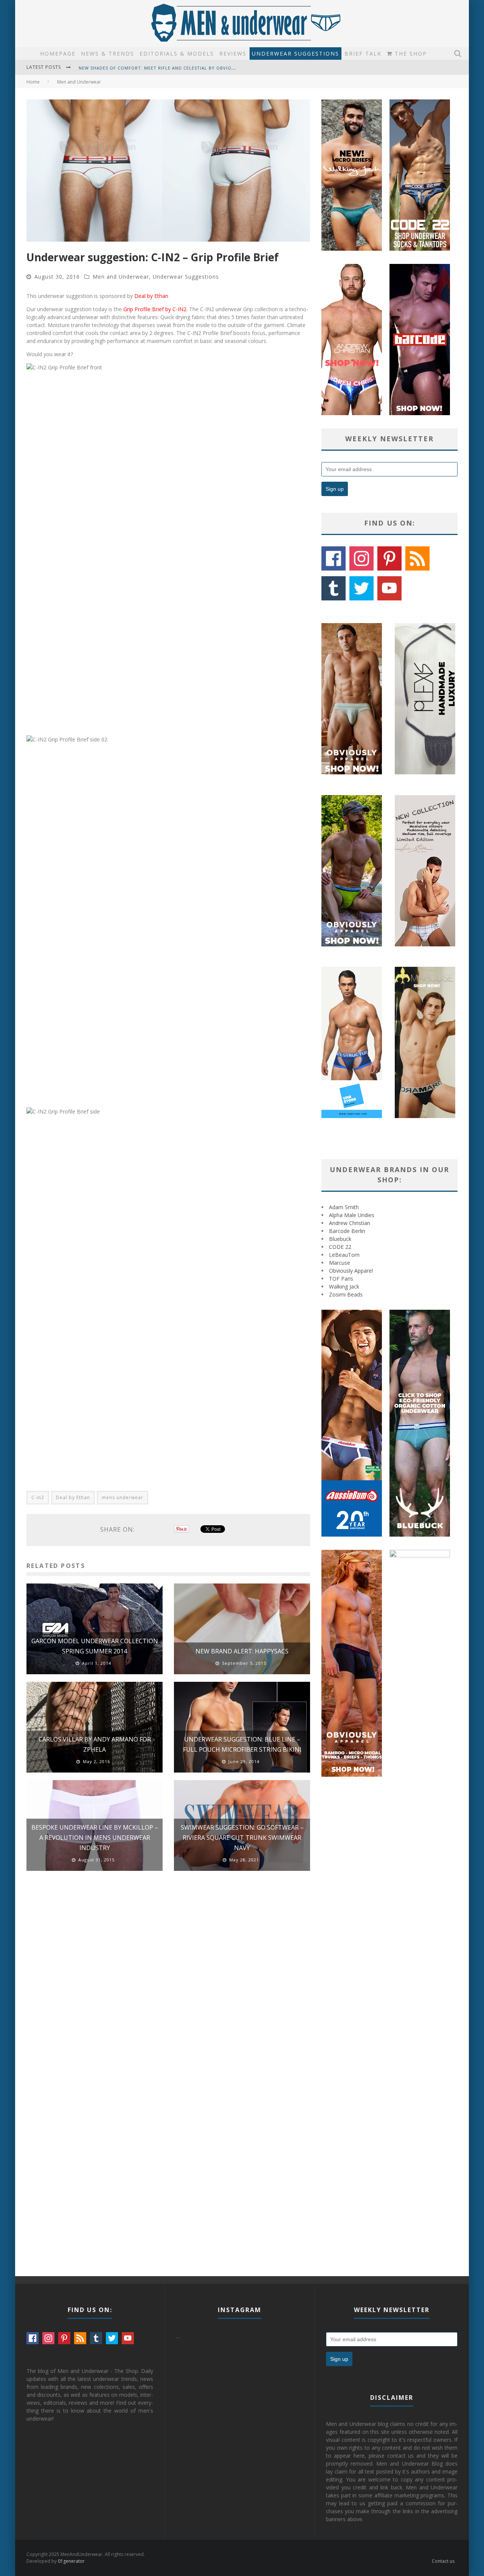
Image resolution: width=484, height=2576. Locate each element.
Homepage (58, 54)
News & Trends (108, 54)
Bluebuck (340, 1239)
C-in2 (38, 1497)
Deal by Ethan (151, 296)
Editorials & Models (177, 54)
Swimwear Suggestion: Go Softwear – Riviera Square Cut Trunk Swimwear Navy (242, 1838)
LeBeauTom (344, 1255)
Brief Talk (363, 54)
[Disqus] (168, 1984)
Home (33, 82)
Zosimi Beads (346, 1294)
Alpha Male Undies (352, 1215)
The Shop (410, 54)
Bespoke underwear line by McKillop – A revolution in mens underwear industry (95, 1838)
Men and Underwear (121, 277)
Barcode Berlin (347, 1231)
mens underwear (123, 1497)
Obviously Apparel (351, 1271)
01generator (71, 2561)
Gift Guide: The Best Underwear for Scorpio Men (142, 68)
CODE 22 (340, 1247)
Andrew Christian (350, 1223)
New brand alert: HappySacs (242, 1651)
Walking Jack (344, 1286)
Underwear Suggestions (296, 54)
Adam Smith (344, 1207)
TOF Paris (341, 1279)
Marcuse (340, 1263)
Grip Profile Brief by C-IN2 (155, 309)
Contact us (443, 2561)
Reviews (233, 54)
